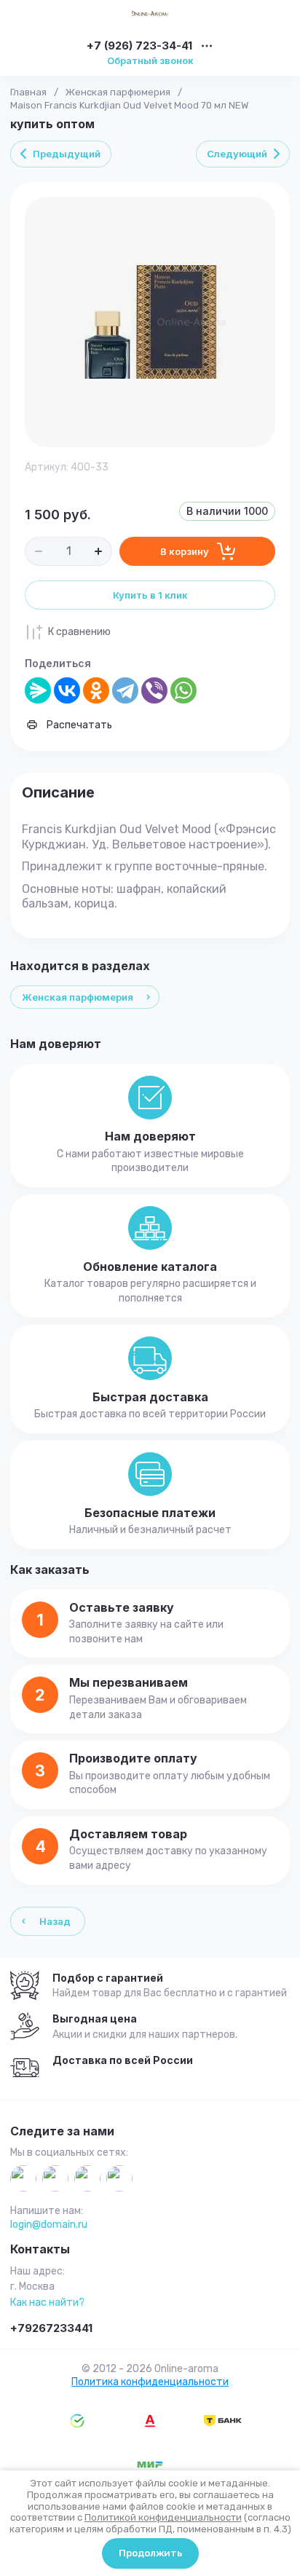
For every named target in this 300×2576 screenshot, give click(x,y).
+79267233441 (51, 2328)
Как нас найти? (47, 2303)
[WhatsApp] (183, 690)
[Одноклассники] (96, 690)
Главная (28, 92)
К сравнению (79, 632)
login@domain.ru (49, 2225)
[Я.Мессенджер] (38, 690)
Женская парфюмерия (118, 92)
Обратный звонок (150, 60)
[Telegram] (125, 690)
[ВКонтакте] (67, 690)
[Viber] (154, 690)
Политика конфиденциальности (150, 2382)
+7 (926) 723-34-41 (139, 46)
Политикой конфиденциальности (163, 2517)
